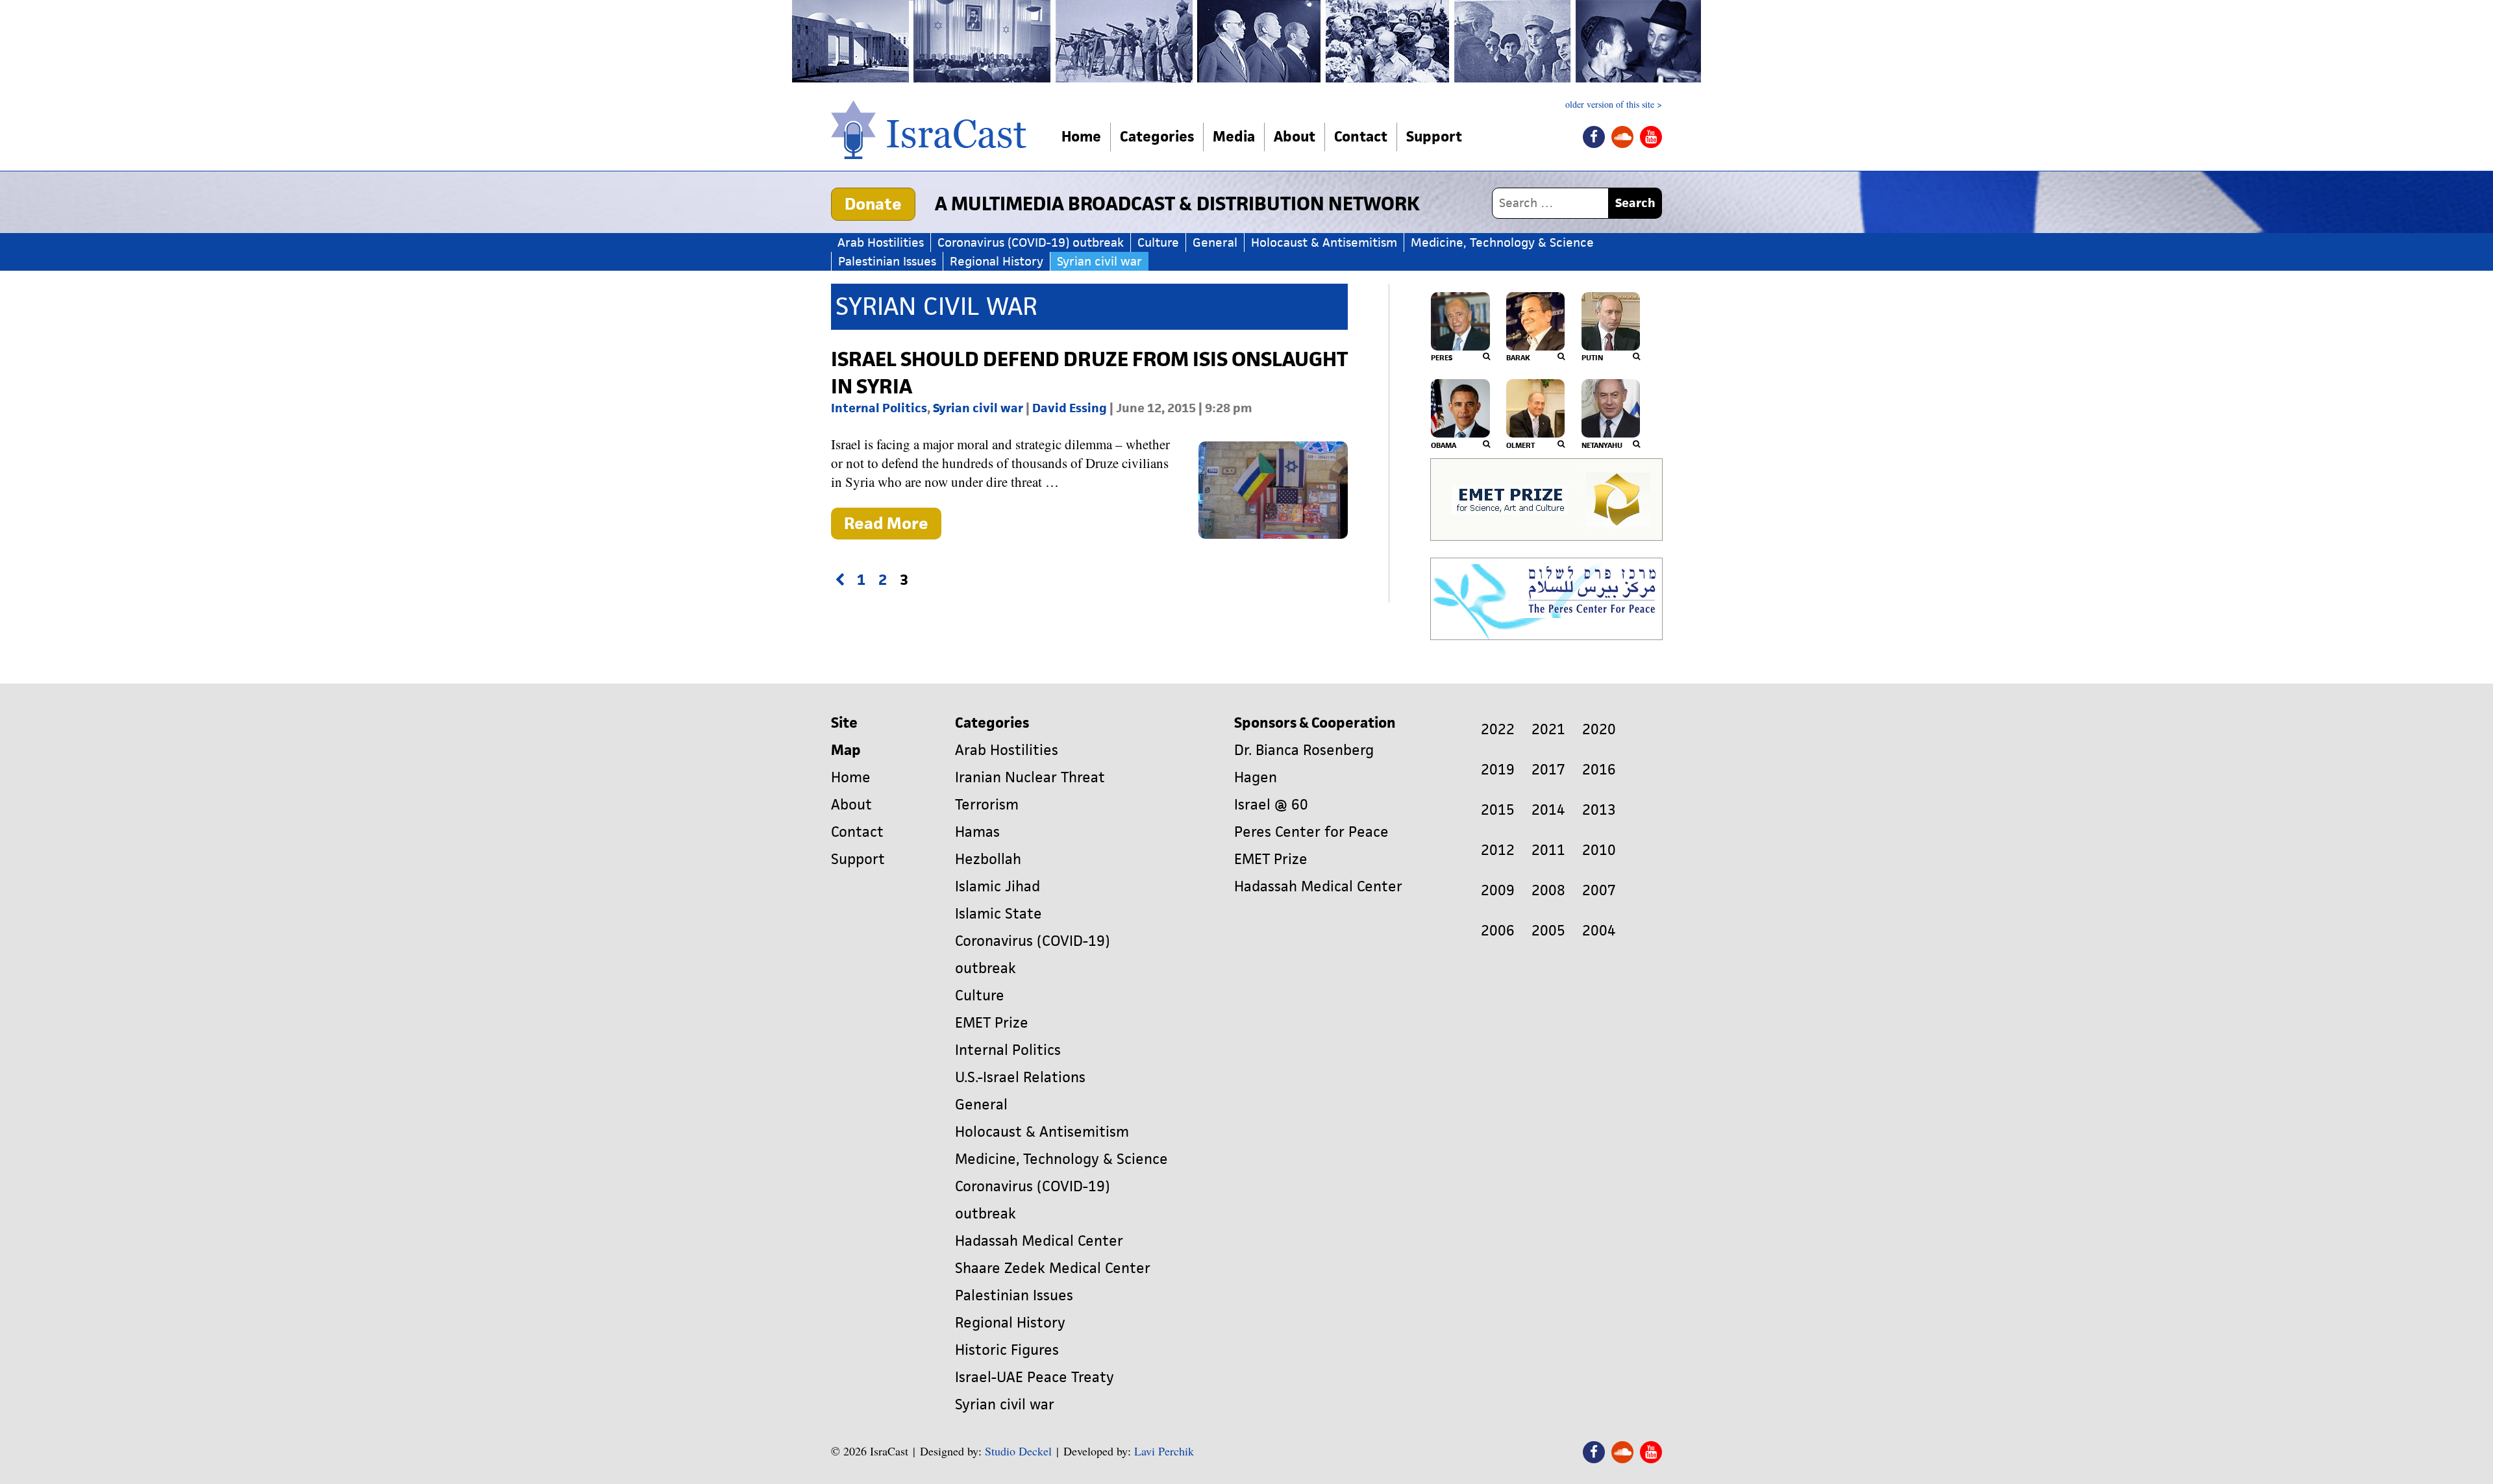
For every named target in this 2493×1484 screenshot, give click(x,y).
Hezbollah (988, 859)
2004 (1599, 931)
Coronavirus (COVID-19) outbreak (1031, 242)
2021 (1548, 729)
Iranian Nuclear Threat (1030, 777)
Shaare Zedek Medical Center (1053, 1268)
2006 (1498, 931)
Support (1434, 137)
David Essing (1070, 408)
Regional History (997, 261)
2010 (1599, 850)
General (1215, 242)
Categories (1157, 137)
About (1295, 137)
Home (1081, 137)
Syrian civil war (1099, 261)
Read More (893, 526)
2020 (1599, 729)
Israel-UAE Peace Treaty (1035, 1377)
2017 (1548, 770)
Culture (1158, 242)
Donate (873, 204)
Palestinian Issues (887, 261)
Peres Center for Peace (1311, 832)
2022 (1498, 729)
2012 (1498, 850)
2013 (1599, 810)
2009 (1498, 890)
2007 (1599, 890)
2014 (1548, 810)
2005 (1548, 931)
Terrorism (987, 805)
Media (1234, 137)
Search (1635, 203)
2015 (1498, 810)
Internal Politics (879, 408)
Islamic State (998, 914)
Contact (1361, 137)
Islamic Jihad (998, 886)
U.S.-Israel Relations (1020, 1077)
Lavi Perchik (1164, 1451)
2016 (1599, 770)
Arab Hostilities (881, 242)
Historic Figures (1007, 1350)
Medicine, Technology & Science (1502, 242)
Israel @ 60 (1271, 805)
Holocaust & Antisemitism (1324, 242)
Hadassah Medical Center (1039, 1241)
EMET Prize (992, 1023)
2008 (1548, 890)
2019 (1498, 770)
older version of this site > (1614, 105)
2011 (1548, 850)
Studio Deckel (1018, 1451)
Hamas (977, 832)
